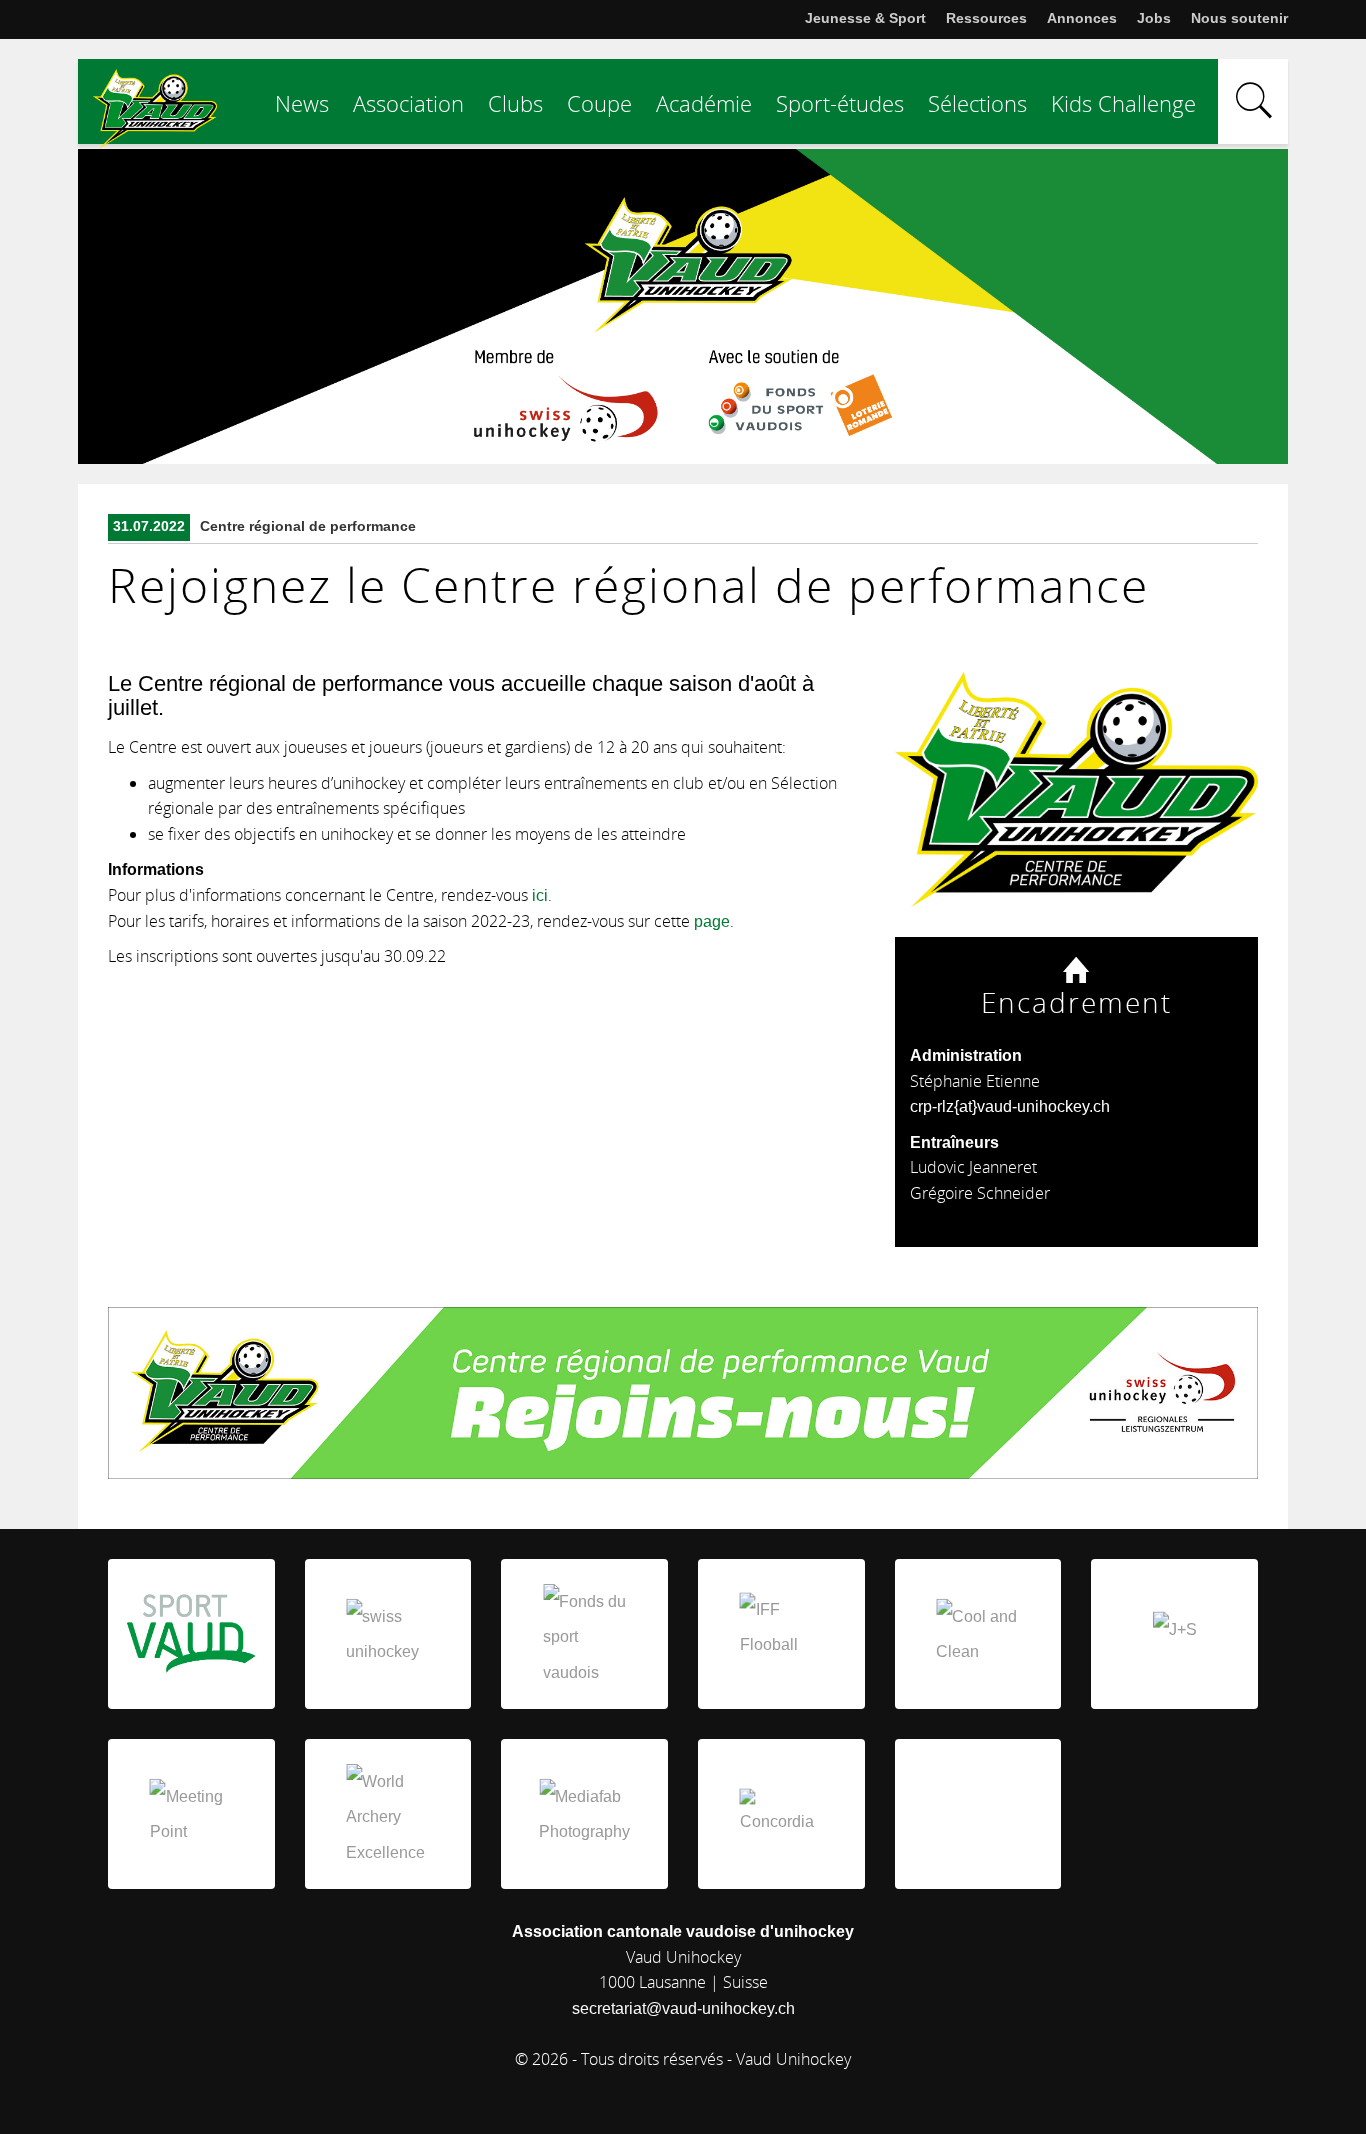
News (302, 103)
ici (540, 895)
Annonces (1082, 18)
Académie (704, 103)
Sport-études (840, 103)
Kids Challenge (1123, 103)
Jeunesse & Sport (865, 18)
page (712, 921)
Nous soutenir (1239, 18)
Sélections (977, 103)
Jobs (1154, 18)
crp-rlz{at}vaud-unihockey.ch (1010, 1106)
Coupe (599, 103)
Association (408, 103)
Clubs (515, 103)
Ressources (986, 18)
